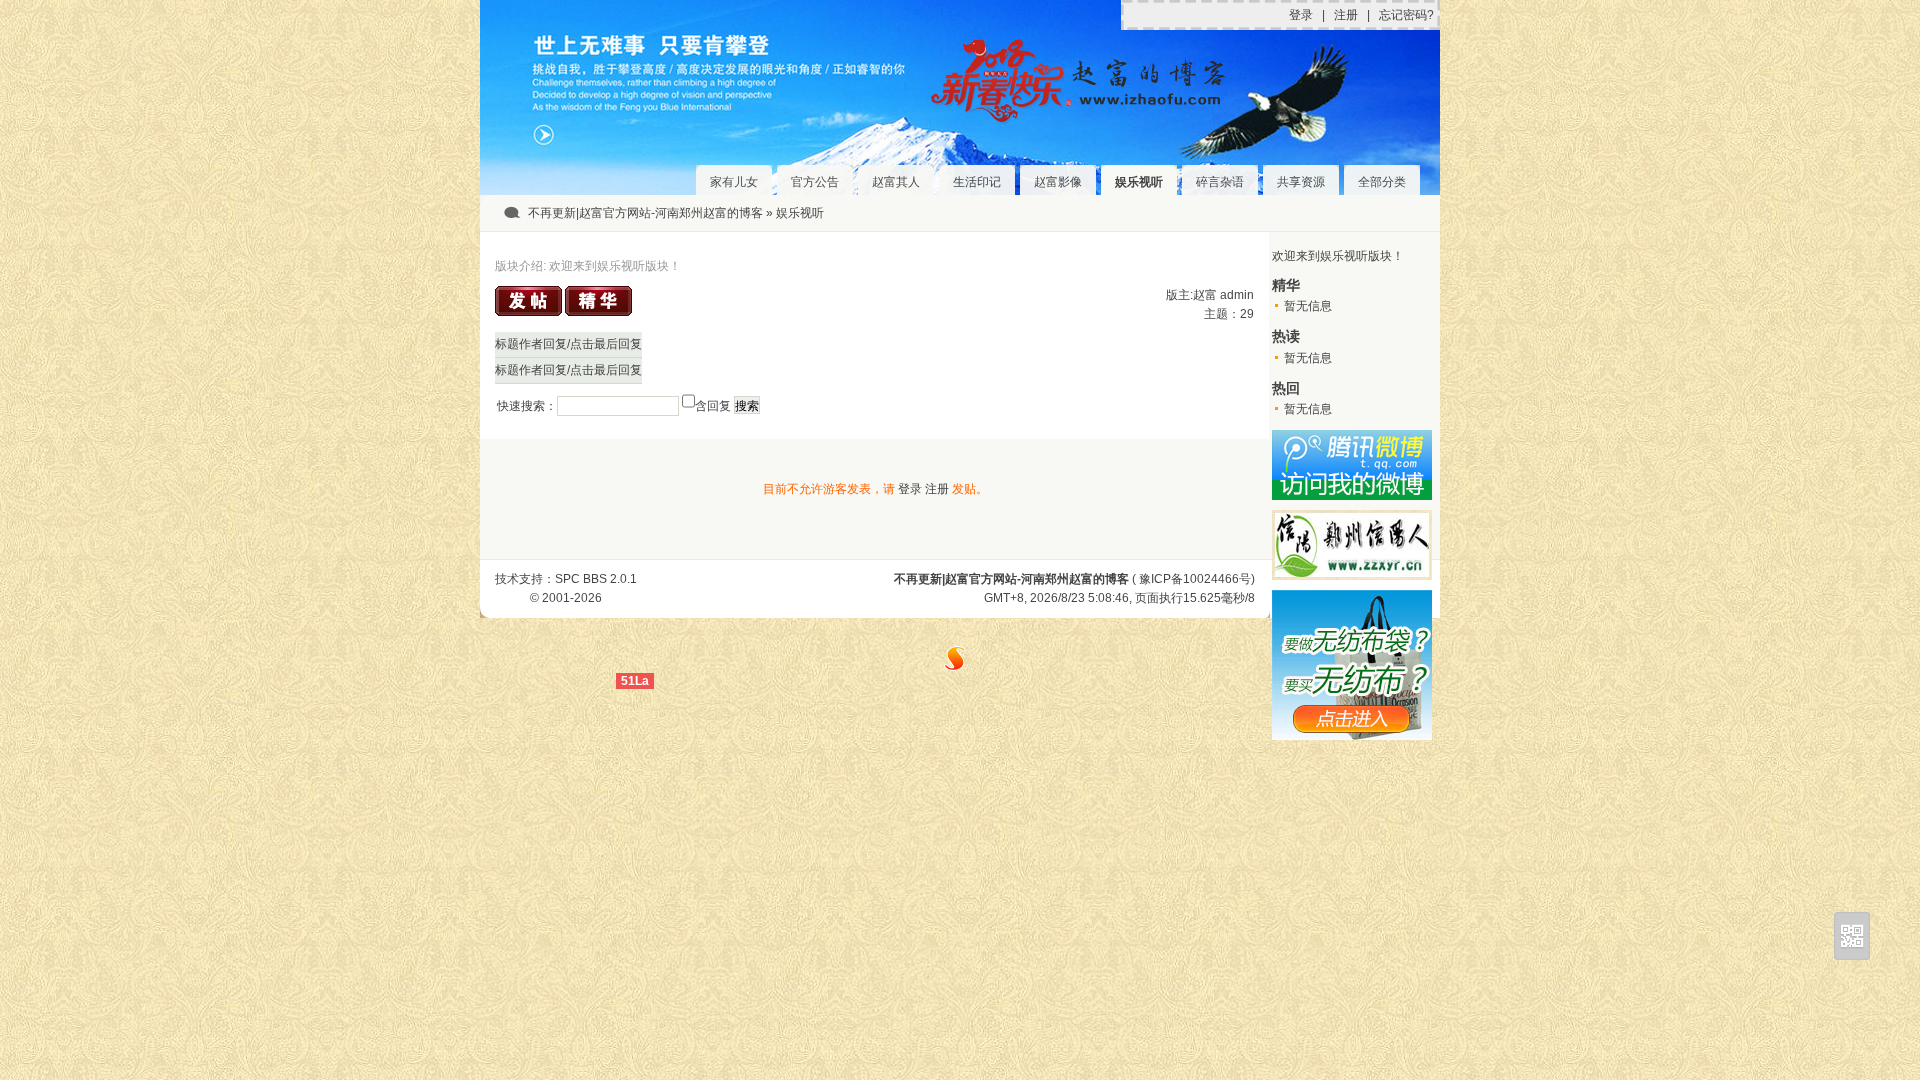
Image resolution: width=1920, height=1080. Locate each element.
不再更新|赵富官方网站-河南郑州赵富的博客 (645, 213)
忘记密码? (1406, 15)
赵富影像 (1058, 182)
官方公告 (815, 182)
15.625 (1202, 598)
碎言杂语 (1220, 182)
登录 (1301, 15)
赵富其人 (896, 182)
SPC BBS (581, 579)
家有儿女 (734, 182)
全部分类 (1382, 182)
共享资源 (1301, 182)
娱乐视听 (1139, 182)
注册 (1346, 15)
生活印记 (977, 182)
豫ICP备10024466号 (1195, 579)
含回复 (713, 406)
